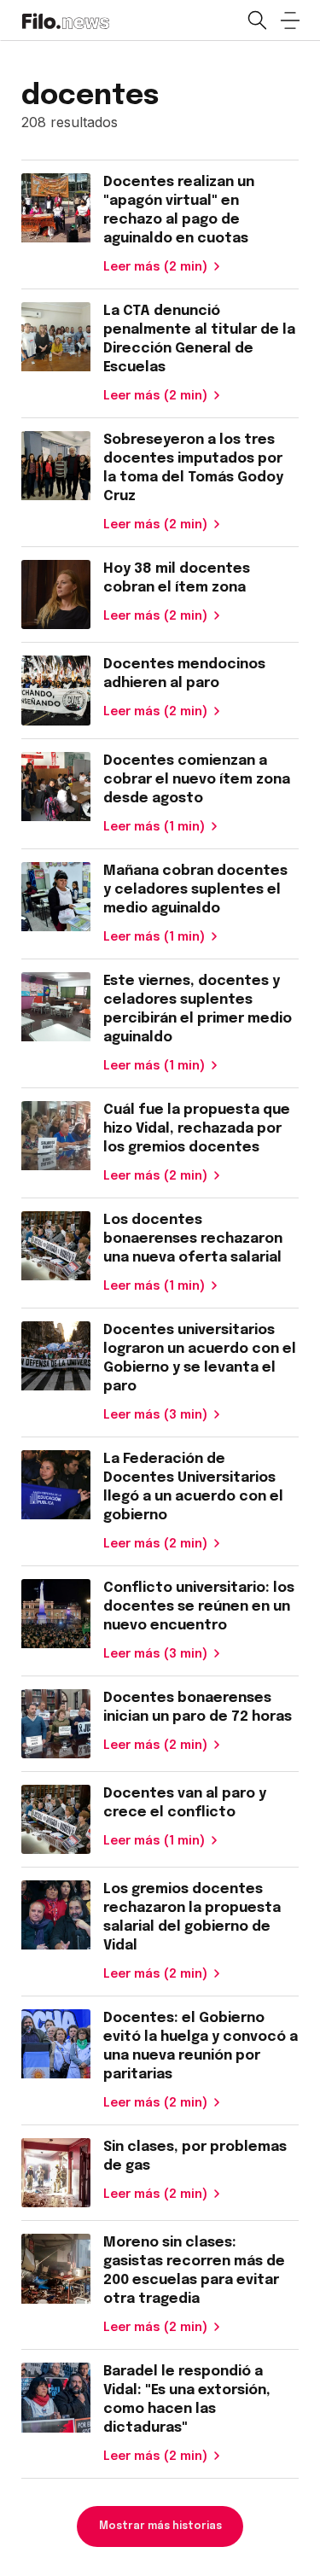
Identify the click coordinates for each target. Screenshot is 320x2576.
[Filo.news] (65, 20)
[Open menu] (290, 20)
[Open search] (256, 20)
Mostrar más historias (160, 2526)
